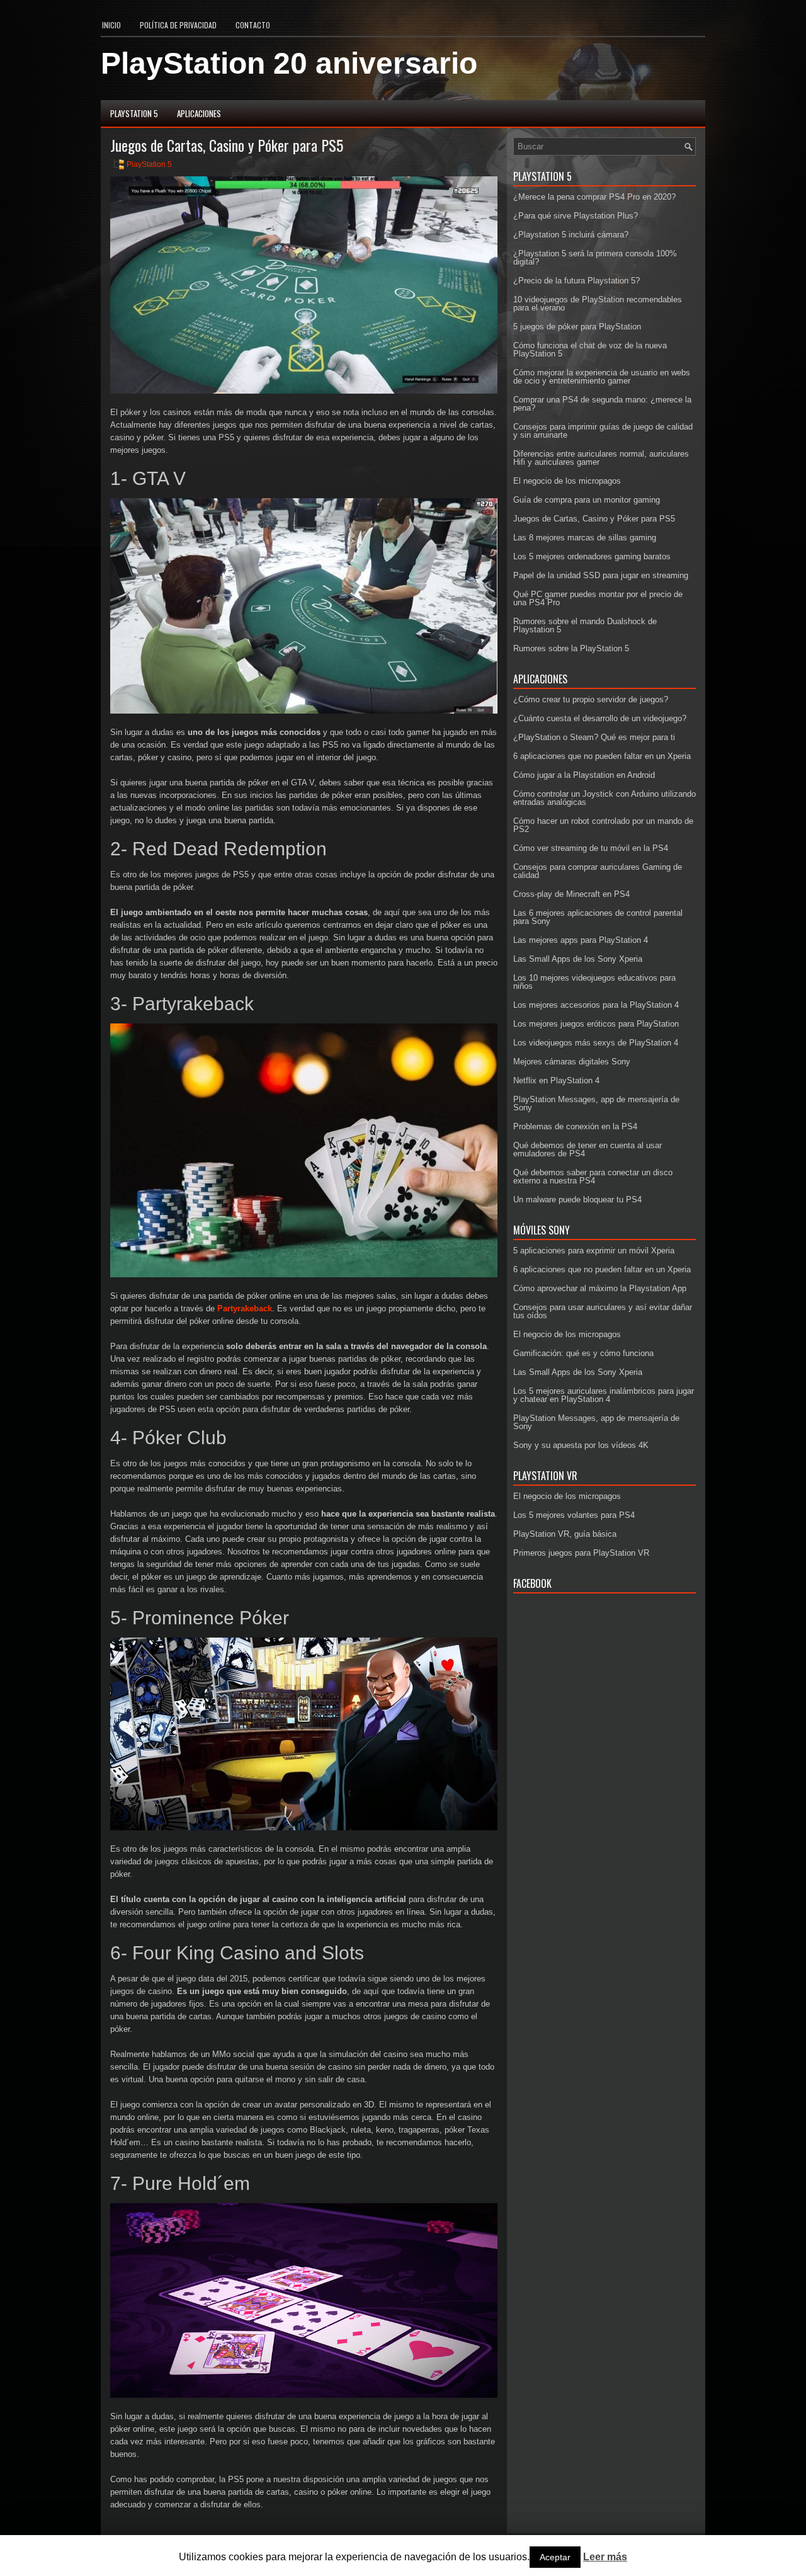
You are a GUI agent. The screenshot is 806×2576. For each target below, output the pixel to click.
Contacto (253, 25)
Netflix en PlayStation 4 (556, 1080)
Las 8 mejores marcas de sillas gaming (585, 538)
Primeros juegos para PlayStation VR (581, 1553)
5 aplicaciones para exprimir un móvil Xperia (594, 1251)
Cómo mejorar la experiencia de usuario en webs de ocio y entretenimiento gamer (602, 377)
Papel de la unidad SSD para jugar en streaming (601, 575)
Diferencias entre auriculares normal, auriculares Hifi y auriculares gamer (601, 458)
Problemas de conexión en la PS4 (575, 1126)
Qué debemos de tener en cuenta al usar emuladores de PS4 (587, 1149)
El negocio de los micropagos (567, 481)
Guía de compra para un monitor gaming (587, 500)
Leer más (605, 2557)
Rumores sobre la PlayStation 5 (571, 648)
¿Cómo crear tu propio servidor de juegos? (591, 699)
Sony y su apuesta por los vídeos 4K (581, 1445)
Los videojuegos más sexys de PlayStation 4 (596, 1043)
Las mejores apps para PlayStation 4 (581, 940)
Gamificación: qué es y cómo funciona (583, 1353)
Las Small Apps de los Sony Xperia (578, 959)
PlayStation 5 (134, 113)
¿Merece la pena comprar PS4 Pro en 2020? (594, 197)
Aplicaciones (199, 113)
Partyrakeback (245, 1308)
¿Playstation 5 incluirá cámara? (571, 235)
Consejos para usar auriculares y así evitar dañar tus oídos (603, 1311)
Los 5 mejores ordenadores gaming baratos (592, 556)
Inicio (111, 25)
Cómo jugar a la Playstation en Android (584, 775)
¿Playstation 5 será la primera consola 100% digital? (595, 258)
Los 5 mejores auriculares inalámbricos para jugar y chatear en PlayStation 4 (604, 1395)
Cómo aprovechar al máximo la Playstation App (600, 1288)
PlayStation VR (545, 1476)
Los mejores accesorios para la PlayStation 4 (596, 1005)
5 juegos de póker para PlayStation (577, 327)
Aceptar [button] (555, 2557)
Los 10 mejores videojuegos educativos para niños (594, 982)
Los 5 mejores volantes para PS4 (574, 1515)
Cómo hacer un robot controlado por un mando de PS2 (603, 825)
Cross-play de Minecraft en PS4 (571, 894)
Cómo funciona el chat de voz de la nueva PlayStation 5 (590, 350)
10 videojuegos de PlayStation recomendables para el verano (598, 304)
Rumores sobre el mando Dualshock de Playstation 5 (585, 625)
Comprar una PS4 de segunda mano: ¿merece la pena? (602, 404)
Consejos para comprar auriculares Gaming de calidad (598, 871)
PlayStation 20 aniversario (289, 63)
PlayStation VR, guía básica (565, 1534)
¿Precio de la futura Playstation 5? (576, 281)
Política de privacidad (178, 25)
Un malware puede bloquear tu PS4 (577, 1200)
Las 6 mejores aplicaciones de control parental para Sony (598, 917)
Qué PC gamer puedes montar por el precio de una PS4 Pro (598, 598)
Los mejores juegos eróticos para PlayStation (596, 1024)
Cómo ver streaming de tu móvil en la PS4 (591, 848)
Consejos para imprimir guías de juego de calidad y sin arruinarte (603, 431)
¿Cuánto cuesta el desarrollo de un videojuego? (600, 718)
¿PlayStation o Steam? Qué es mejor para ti (594, 737)
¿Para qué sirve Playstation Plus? (576, 216)
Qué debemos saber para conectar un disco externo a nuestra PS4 (593, 1177)
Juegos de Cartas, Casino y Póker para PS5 (594, 519)
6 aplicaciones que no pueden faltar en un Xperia (602, 756)
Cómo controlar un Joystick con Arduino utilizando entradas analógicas (604, 798)
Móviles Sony (542, 1230)
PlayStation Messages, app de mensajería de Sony (596, 1103)
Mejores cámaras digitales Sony (572, 1062)
